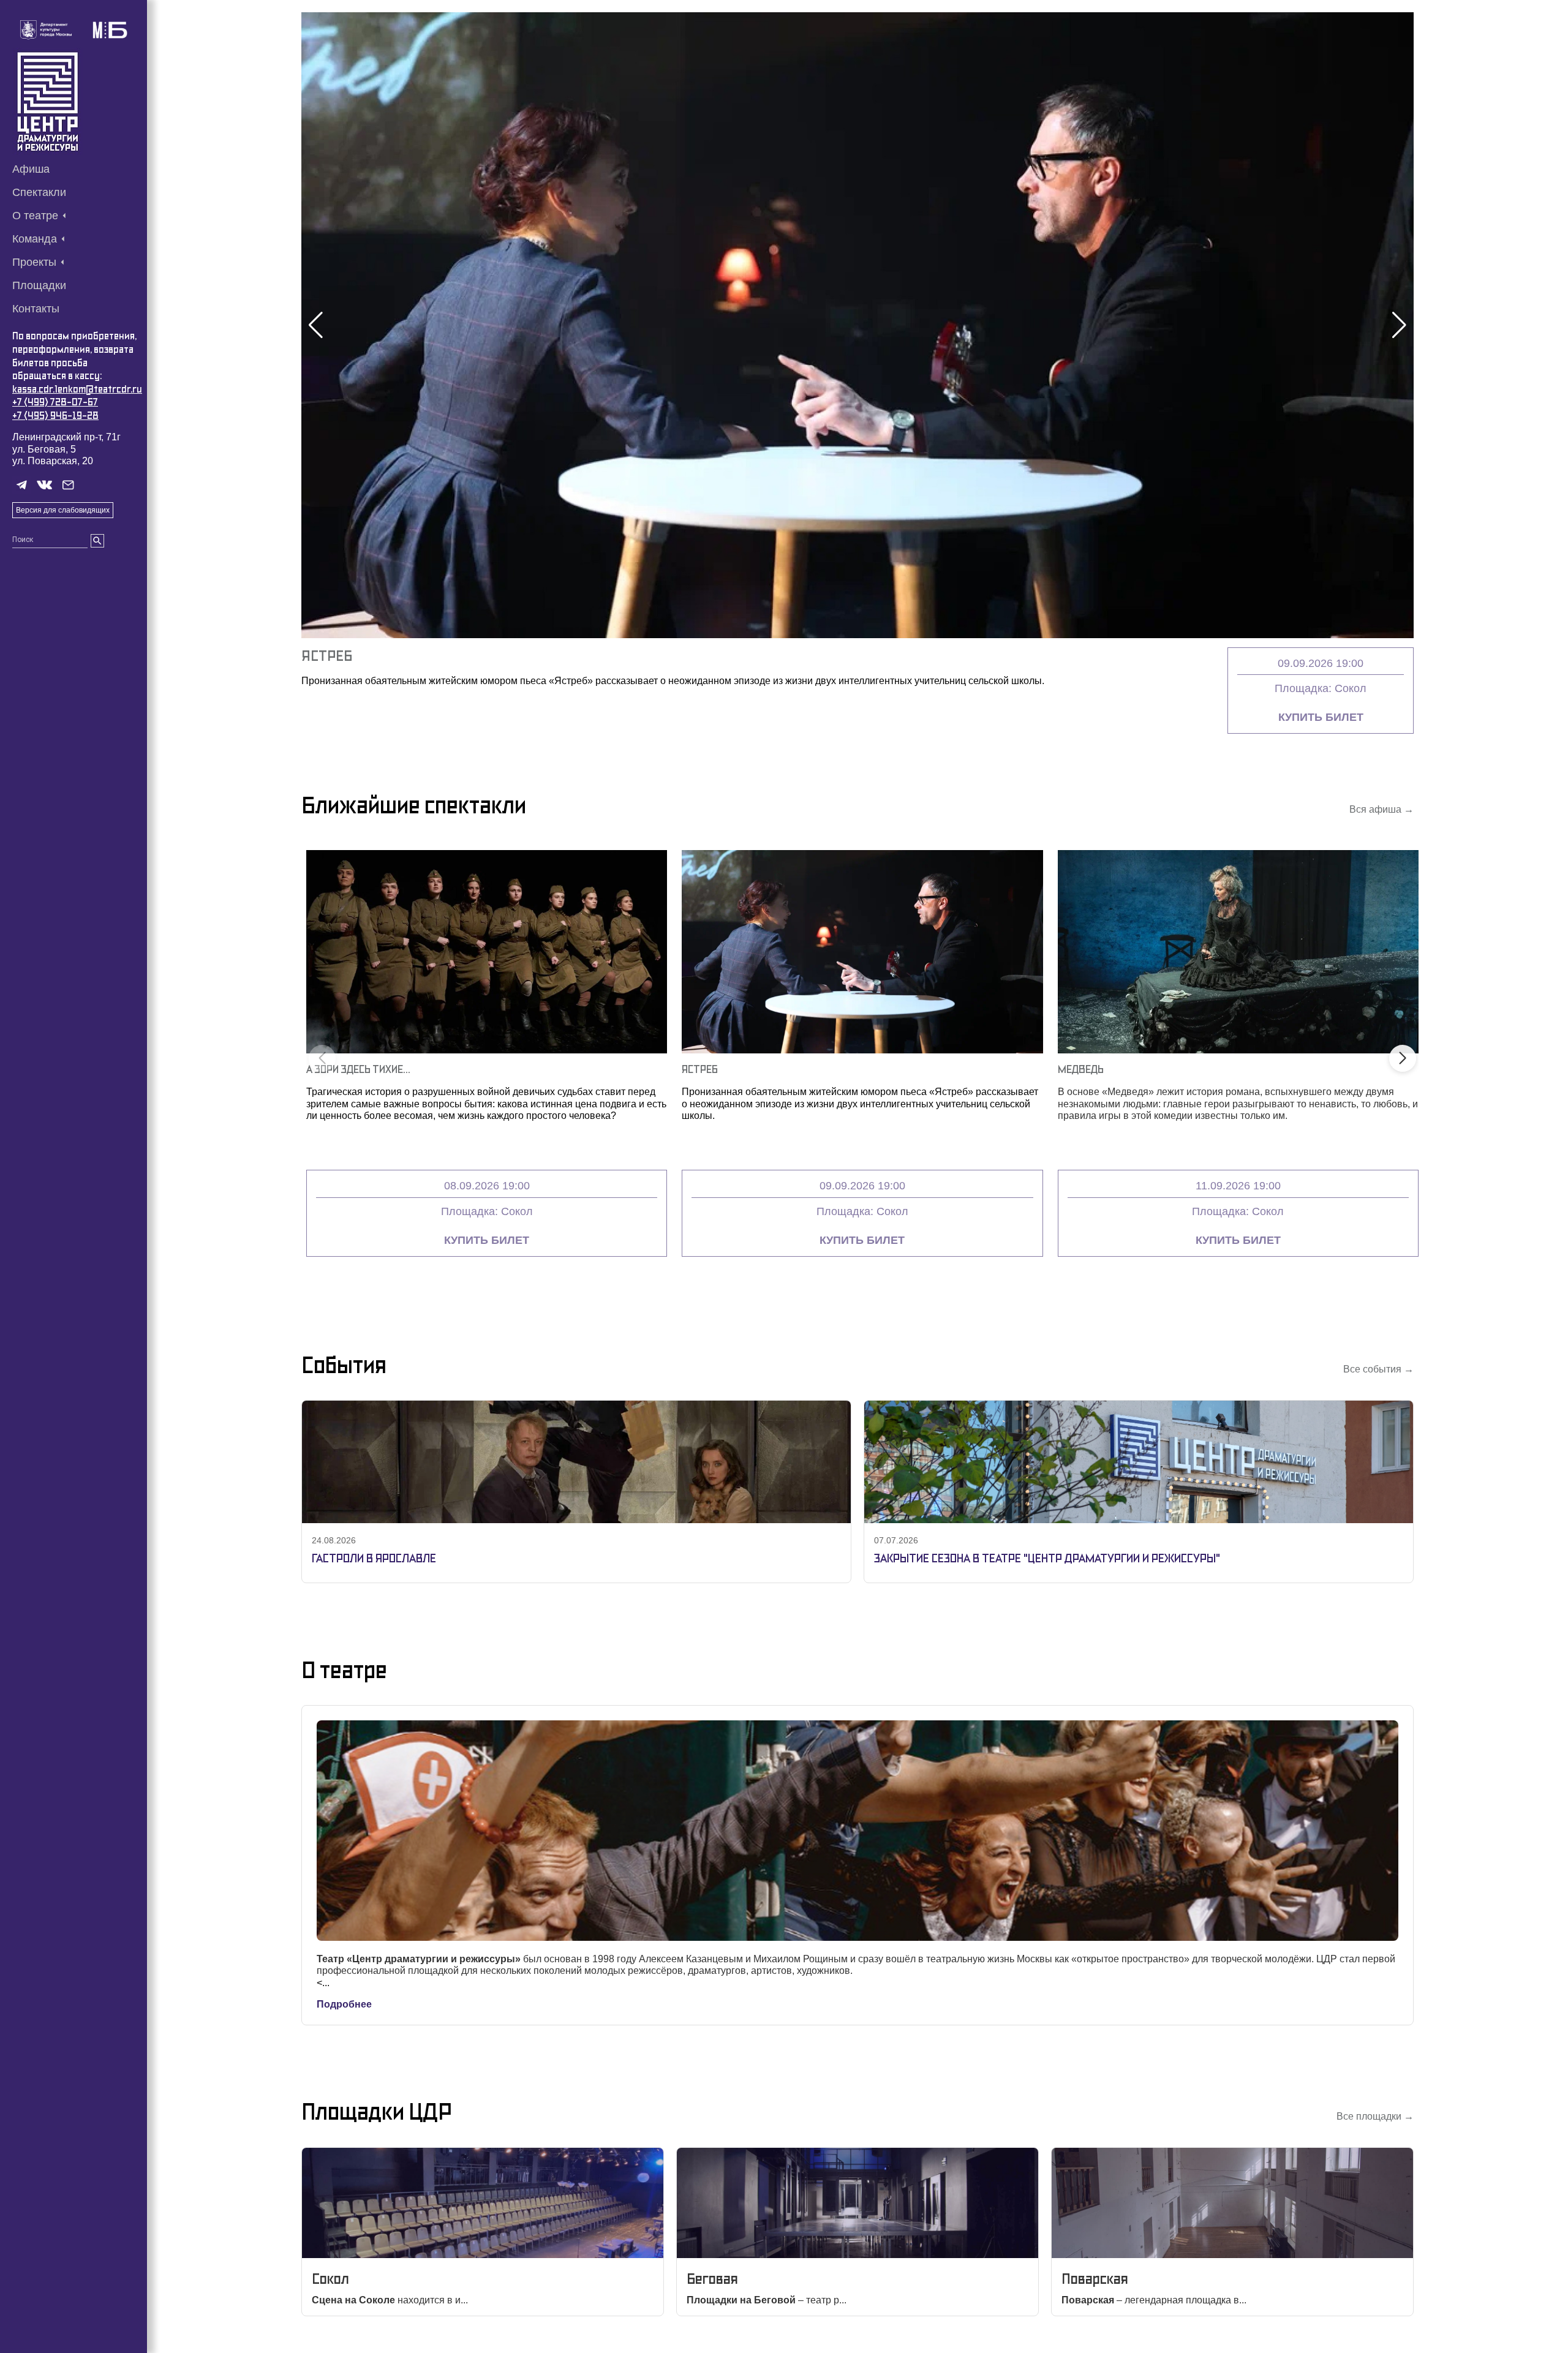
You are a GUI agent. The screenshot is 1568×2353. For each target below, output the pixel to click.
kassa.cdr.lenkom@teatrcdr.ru (77, 389)
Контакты (36, 309)
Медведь (1081, 1069)
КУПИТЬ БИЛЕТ (1321, 717)
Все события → (1378, 1369)
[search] (97, 541)
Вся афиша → (1381, 809)
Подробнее (344, 2004)
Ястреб (327, 656)
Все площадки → (1375, 2116)
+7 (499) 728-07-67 (55, 402)
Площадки (39, 285)
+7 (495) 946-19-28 (55, 416)
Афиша (31, 169)
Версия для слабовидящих (63, 510)
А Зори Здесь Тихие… (358, 1069)
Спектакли (39, 192)
